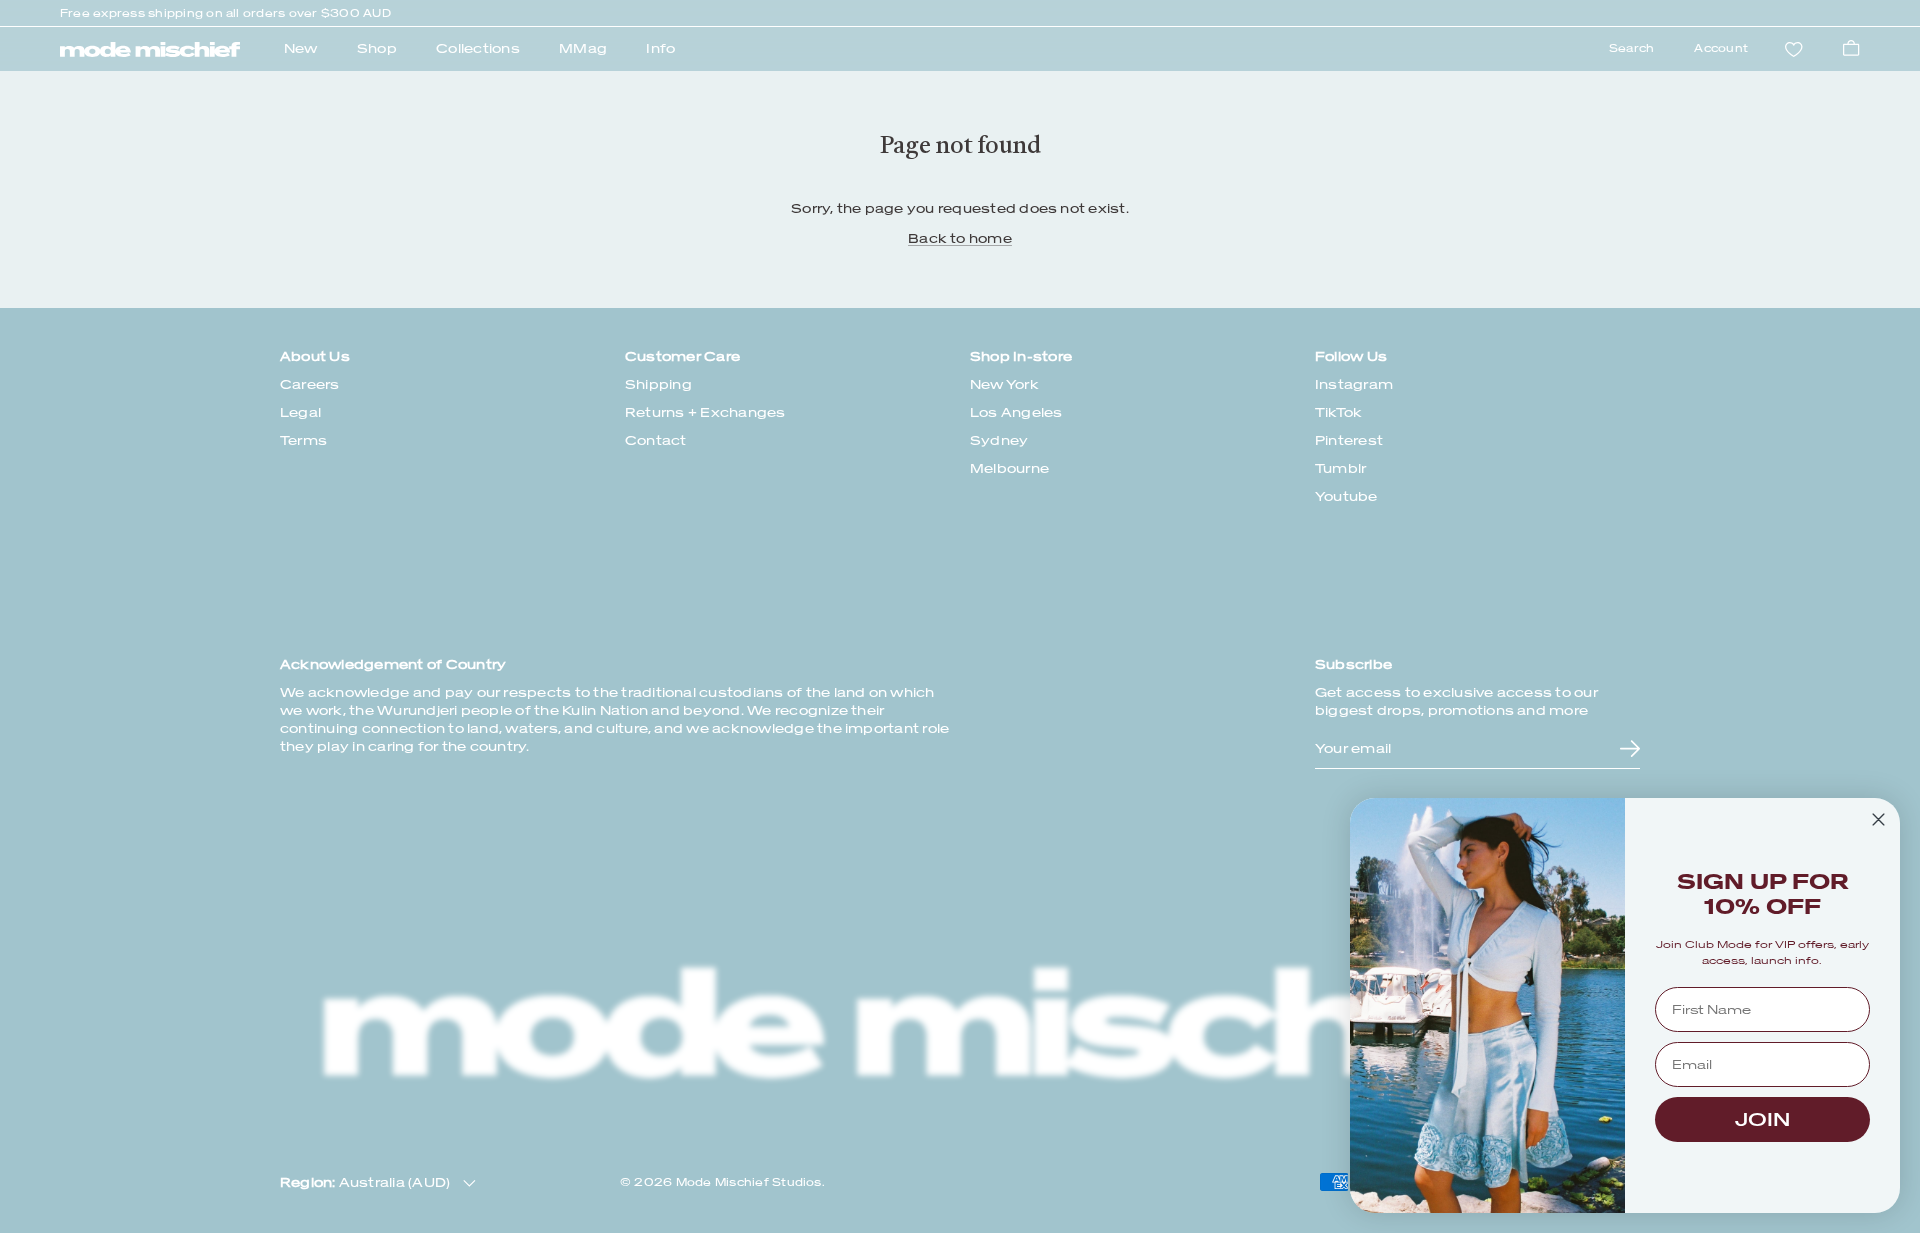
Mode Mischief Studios (749, 1182)
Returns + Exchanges (705, 412)
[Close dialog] (1878, 819)
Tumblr (1340, 468)
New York (1004, 384)
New (301, 48)
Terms (303, 440)
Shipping (658, 384)
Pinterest (1349, 440)
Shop (377, 48)
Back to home (960, 238)
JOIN (1762, 1119)
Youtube (1346, 496)
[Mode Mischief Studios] (150, 50)
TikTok (1338, 412)
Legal (300, 412)
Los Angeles (1016, 412)
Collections (478, 48)
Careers (310, 384)
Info (660, 48)
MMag (583, 48)
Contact (656, 440)
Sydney (999, 440)
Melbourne (1009, 468)
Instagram (1354, 384)
